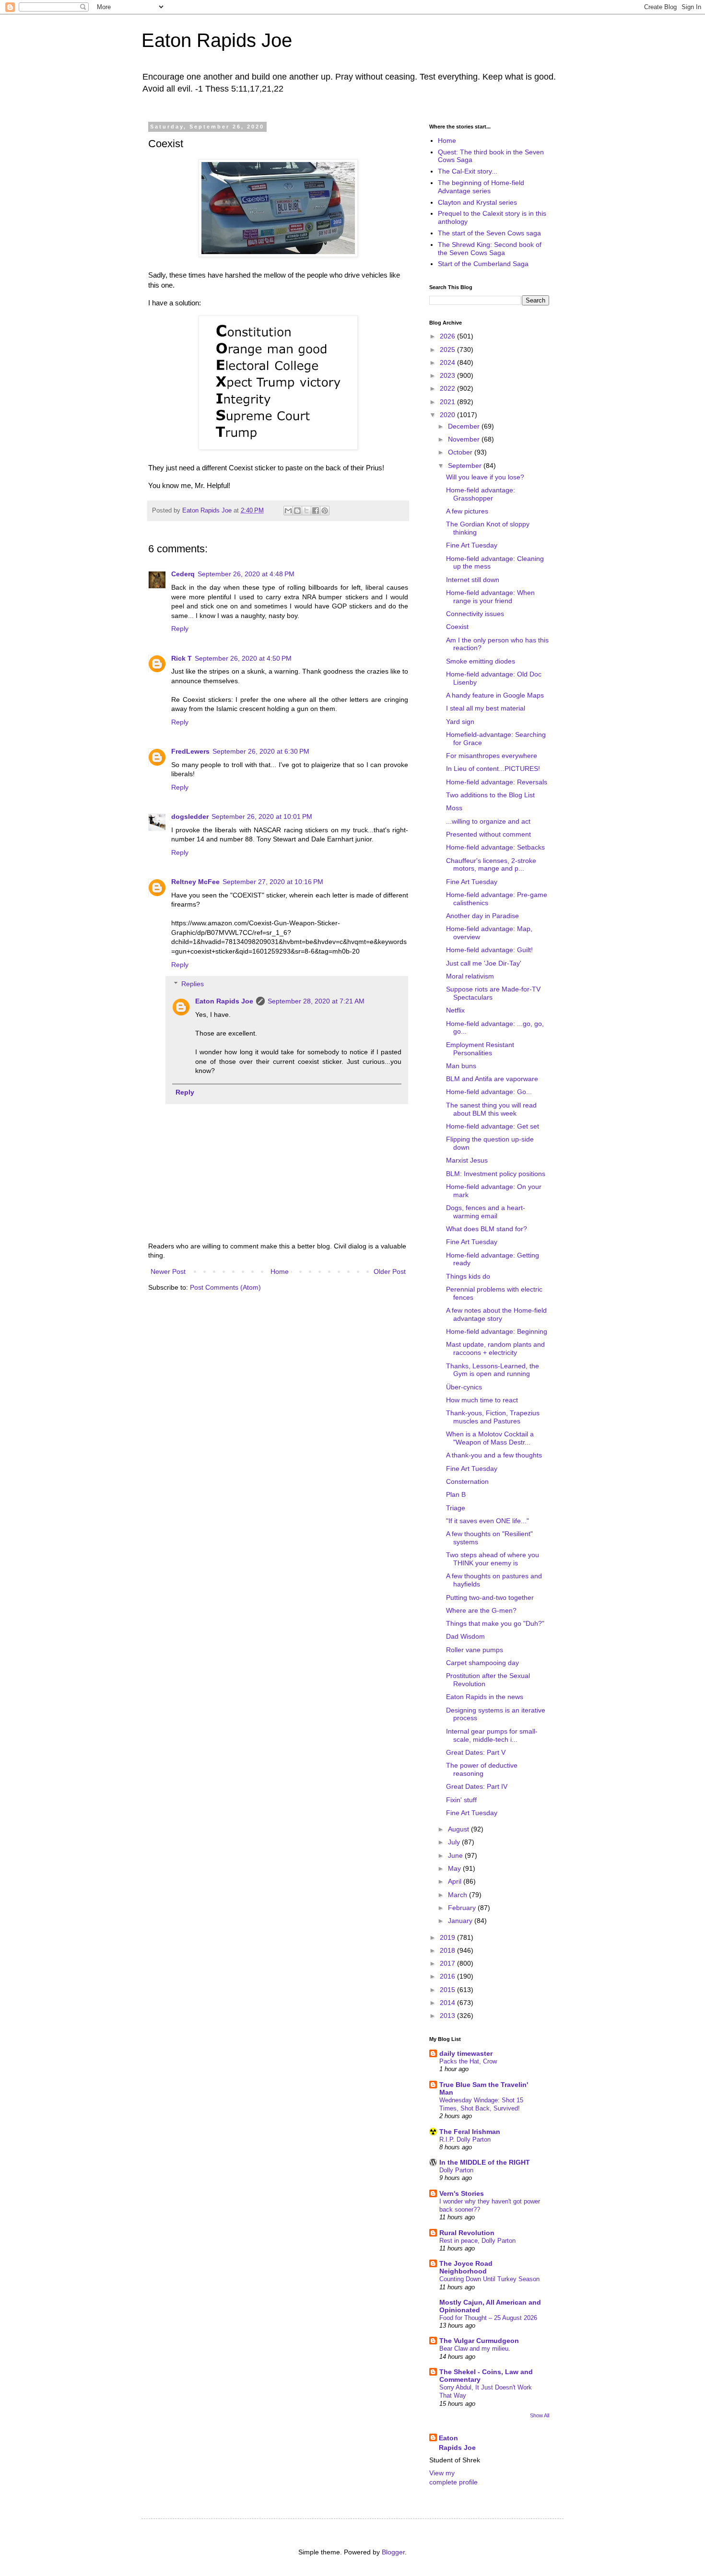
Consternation (467, 1481)
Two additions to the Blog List (490, 795)
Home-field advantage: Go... (489, 1092)
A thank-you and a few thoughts (494, 1455)
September (466, 466)
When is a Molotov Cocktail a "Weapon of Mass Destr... (490, 1438)
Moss (454, 808)
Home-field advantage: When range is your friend (490, 597)
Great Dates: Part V (476, 1752)
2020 (448, 415)
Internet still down (473, 580)
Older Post (390, 1271)
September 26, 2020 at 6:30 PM (261, 751)
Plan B (456, 1494)
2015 (448, 1990)
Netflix (455, 1010)
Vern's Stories (462, 2193)
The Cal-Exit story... (468, 171)
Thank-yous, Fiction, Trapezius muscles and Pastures (493, 1417)
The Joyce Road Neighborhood (466, 2267)
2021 (448, 402)
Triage (456, 1508)
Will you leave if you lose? (485, 477)
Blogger (393, 2552)
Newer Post (168, 1271)
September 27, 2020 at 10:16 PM (273, 882)
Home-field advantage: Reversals (497, 782)
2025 (448, 350)
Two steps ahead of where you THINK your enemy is (493, 1559)
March (458, 1895)
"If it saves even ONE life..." (488, 1521)
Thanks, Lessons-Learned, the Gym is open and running (493, 1370)
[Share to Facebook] (316, 511)
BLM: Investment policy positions (496, 1174)
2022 (448, 388)
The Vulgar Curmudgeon (479, 2341)
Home (280, 1271)
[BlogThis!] (297, 511)
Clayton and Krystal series (477, 202)
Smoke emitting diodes (481, 661)
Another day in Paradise (482, 916)
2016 (448, 1976)
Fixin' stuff (461, 1800)
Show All (540, 2415)
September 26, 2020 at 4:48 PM (246, 574)
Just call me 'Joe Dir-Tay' (484, 963)
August (459, 1829)
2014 (448, 2003)
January (461, 1921)
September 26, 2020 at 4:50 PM (243, 658)
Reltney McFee (195, 882)
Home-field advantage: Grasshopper (481, 494)
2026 (448, 336)
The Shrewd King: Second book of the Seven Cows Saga (490, 249)
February (463, 1908)
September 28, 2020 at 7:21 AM (316, 1001)
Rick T (182, 658)
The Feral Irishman (470, 2132)
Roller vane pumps (475, 1650)
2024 (448, 362)
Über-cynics (464, 1387)
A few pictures (467, 511)
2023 (448, 375)
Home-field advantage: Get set (493, 1126)
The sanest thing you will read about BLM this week (491, 1109)
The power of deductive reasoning (482, 1769)
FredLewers (190, 751)
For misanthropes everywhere (492, 756)
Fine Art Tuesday (472, 545)
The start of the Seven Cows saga (489, 233)
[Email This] (288, 511)
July (455, 1842)
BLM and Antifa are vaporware (492, 1079)
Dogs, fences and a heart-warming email (486, 1212)
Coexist (457, 627)
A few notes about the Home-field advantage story (496, 1314)
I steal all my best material (486, 708)
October (461, 452)
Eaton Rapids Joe (217, 40)
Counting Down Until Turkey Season (489, 2279)
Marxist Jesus (467, 1160)
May (455, 1868)
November (465, 439)
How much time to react (482, 1400)
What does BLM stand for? (487, 1229)
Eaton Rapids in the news (485, 1697)
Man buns (461, 1066)
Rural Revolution (467, 2233)
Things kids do (468, 1276)
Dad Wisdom (465, 1636)
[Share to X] (306, 511)
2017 (448, 1963)
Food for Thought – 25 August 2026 (488, 2318)
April (456, 1881)
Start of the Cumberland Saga (483, 264)
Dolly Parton (456, 2170)
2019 (448, 1937)
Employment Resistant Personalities (480, 1049)
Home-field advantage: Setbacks (495, 847)
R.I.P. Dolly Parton (465, 2139)
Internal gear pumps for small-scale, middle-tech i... (492, 1735)
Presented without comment (488, 834)
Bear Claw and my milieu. (475, 2349)
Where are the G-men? (481, 1610)
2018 (448, 1950)
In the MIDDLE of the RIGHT (485, 2162)
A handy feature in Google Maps (495, 695)
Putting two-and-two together (490, 1597)
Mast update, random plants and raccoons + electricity (495, 1348)
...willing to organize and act (488, 821)
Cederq (183, 574)
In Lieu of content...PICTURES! (493, 769)
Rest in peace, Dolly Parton (477, 2241)
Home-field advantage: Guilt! (489, 950)
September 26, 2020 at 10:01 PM (262, 816)
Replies (193, 984)
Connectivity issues (475, 614)
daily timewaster (466, 2053)
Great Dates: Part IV (477, 1786)
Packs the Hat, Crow (468, 2061)
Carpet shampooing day (482, 1663)
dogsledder (190, 816)
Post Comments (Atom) (225, 1287)
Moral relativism (470, 976)
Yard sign (460, 722)
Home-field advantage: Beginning (497, 1331)
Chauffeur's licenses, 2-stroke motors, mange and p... (491, 865)
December (465, 426)
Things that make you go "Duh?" (495, 1623)
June (456, 1855)
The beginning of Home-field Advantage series (481, 187)
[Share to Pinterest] (325, 511)
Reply (180, 629)
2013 (448, 2016)
